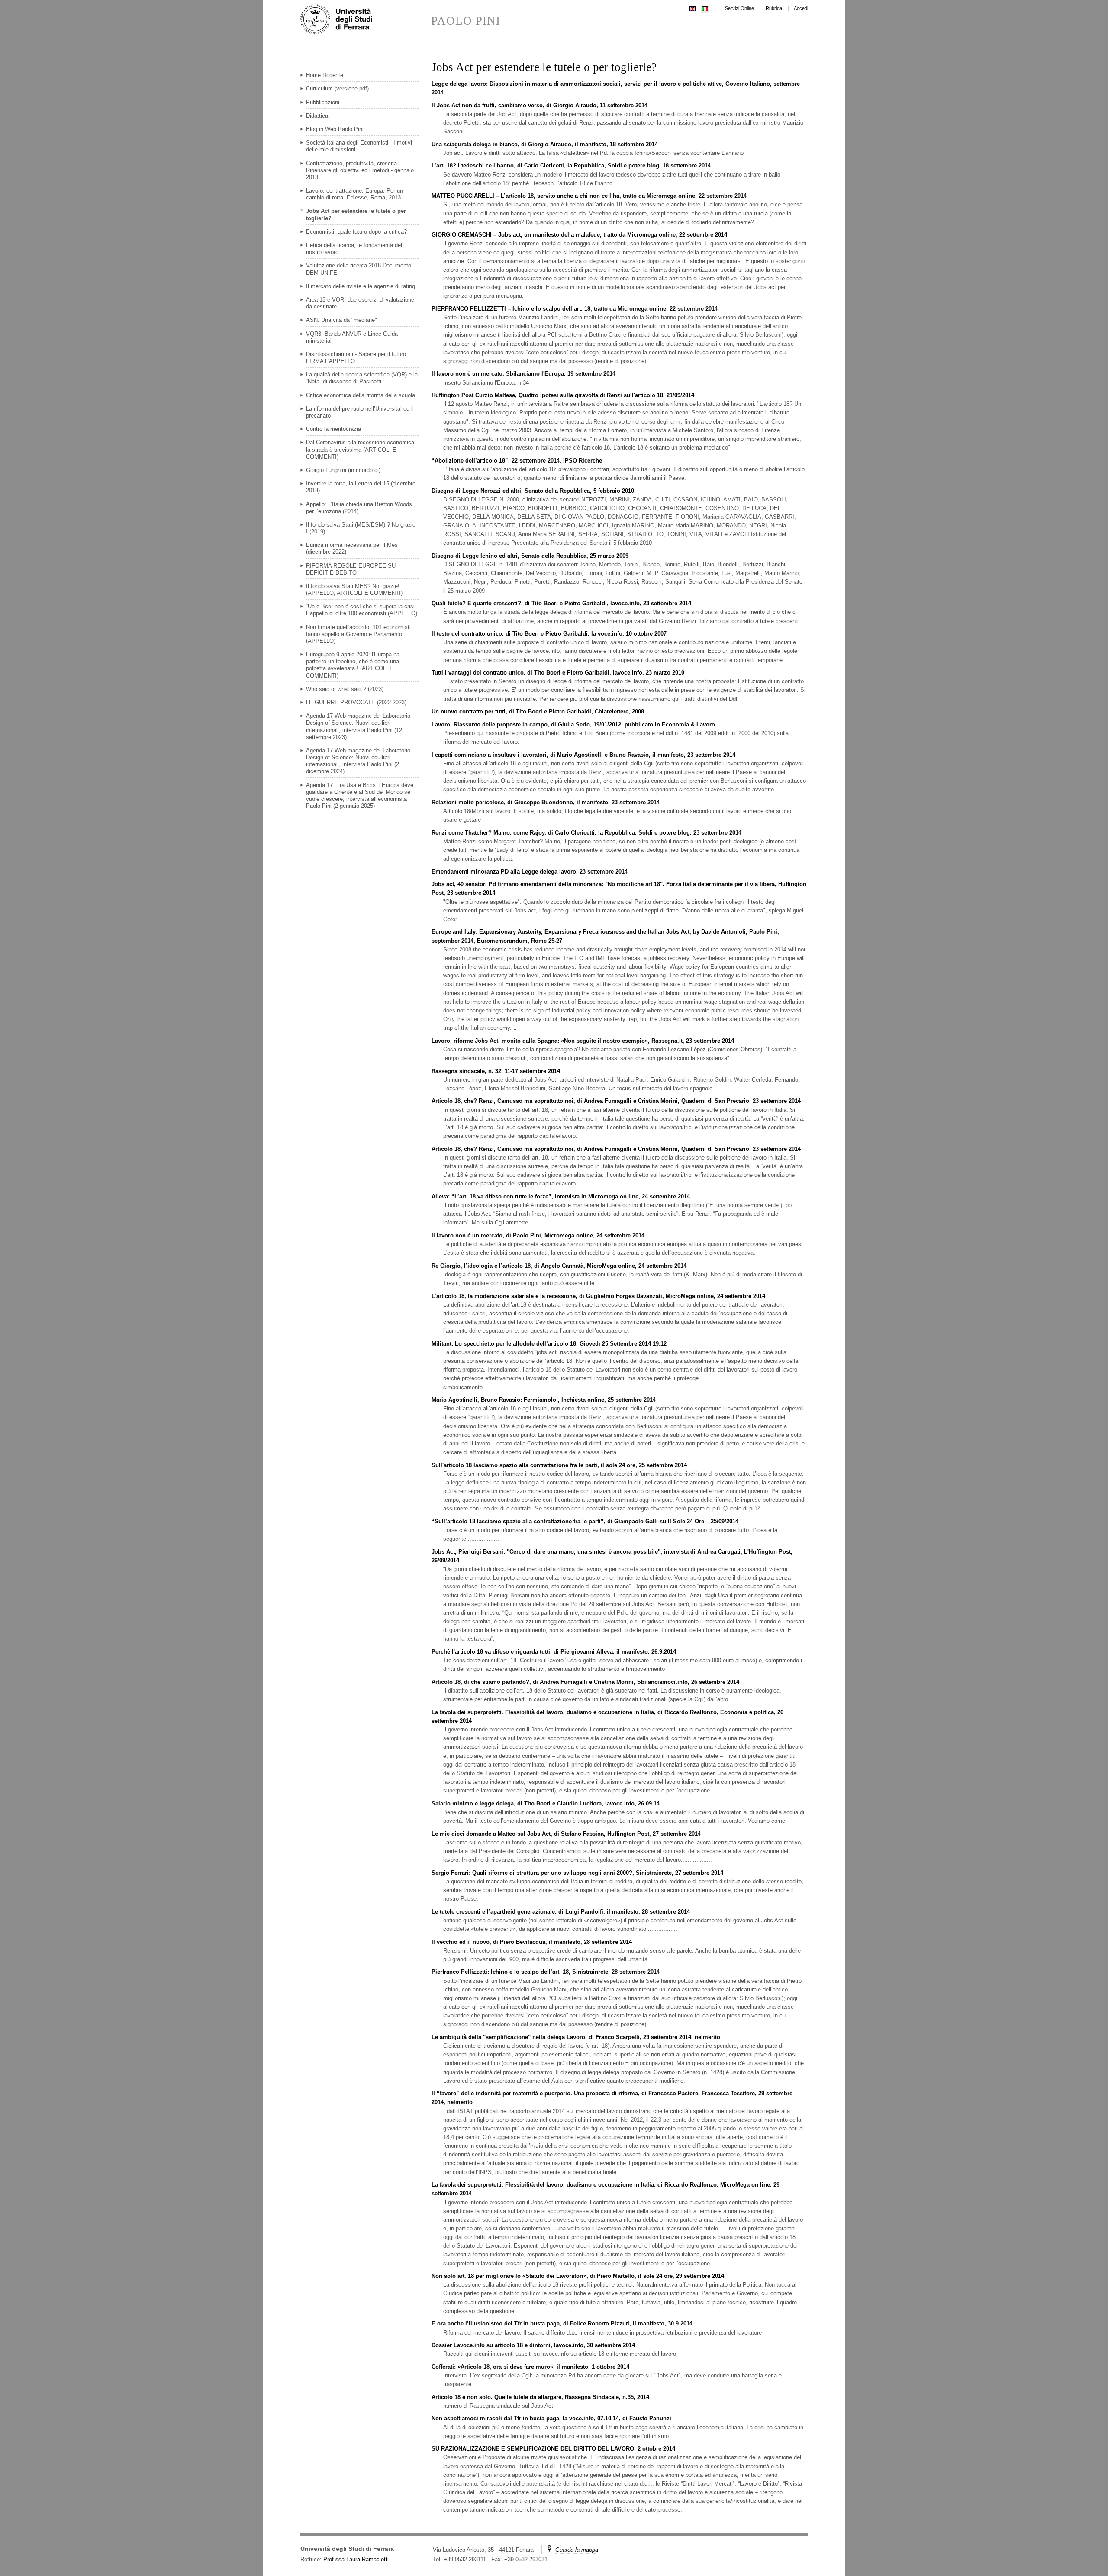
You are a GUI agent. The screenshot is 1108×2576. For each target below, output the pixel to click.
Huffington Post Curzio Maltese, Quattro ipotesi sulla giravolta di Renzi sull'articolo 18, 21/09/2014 (563, 395)
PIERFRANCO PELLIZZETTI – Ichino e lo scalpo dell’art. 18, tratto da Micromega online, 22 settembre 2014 (575, 309)
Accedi (801, 8)
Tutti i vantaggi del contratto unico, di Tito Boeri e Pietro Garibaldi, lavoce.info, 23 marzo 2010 (558, 673)
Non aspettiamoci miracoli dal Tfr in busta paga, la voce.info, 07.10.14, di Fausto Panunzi (551, 2418)
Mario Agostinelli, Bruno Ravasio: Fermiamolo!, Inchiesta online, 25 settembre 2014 (544, 1400)
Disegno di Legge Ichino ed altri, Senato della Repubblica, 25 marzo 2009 (530, 556)
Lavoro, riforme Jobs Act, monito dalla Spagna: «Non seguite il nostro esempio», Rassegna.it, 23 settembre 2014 (583, 1041)
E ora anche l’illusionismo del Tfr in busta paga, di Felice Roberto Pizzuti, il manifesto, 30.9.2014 (562, 2324)
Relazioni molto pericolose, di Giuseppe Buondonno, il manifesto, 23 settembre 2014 (546, 802)
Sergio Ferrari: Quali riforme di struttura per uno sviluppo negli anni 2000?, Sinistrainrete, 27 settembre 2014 (577, 1873)
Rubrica (774, 8)
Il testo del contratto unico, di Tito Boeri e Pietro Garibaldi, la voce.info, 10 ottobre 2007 (549, 634)
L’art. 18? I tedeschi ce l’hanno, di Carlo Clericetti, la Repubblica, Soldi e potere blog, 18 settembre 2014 (571, 165)
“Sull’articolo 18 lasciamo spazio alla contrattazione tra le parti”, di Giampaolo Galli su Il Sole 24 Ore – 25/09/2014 (585, 1521)
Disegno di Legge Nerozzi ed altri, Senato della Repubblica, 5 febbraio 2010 (533, 491)
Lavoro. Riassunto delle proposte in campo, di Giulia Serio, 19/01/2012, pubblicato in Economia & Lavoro (573, 724)
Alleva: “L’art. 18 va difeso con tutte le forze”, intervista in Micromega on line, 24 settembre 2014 (561, 1196)
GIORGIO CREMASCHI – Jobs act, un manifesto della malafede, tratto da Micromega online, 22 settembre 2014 (579, 235)
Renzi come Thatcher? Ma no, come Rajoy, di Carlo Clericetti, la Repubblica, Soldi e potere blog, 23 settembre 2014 (586, 833)
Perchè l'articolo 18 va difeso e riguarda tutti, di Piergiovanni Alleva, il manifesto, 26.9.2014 (554, 1652)
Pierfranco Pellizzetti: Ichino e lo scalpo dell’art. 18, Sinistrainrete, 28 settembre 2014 (546, 1972)
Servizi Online (739, 8)
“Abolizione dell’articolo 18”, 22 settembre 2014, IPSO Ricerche (517, 461)
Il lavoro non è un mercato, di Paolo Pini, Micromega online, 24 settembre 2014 (538, 1235)
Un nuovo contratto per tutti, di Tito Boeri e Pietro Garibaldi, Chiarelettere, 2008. (539, 711)
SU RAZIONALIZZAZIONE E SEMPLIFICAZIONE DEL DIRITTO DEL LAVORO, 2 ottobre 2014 (553, 2449)
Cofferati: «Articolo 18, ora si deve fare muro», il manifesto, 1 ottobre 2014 (530, 2367)
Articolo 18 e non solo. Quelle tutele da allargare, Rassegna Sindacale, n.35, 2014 (540, 2397)
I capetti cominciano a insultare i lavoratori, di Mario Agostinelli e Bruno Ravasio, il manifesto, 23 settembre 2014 (583, 755)
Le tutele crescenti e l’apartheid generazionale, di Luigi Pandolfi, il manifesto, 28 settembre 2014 (561, 1912)
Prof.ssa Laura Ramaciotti (356, 2559)
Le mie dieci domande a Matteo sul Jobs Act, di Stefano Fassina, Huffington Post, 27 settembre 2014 (566, 1834)
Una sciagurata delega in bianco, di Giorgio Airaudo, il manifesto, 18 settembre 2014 (545, 144)
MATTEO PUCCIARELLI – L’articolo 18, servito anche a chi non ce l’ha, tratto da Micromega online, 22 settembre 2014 (589, 196)
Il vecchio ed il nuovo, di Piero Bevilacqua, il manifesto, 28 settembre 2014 (532, 1942)
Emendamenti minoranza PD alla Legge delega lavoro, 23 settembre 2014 (530, 872)
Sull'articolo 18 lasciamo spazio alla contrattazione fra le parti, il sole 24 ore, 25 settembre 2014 (559, 1465)
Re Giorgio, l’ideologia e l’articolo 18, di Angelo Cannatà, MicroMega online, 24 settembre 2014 (559, 1266)
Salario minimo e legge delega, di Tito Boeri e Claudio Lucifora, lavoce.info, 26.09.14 (546, 1804)
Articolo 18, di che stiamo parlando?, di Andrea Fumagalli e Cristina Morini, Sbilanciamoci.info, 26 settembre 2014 (585, 1682)
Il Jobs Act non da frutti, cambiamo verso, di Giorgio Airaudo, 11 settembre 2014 (540, 105)
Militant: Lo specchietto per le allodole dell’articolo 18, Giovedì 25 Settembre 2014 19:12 (549, 1344)
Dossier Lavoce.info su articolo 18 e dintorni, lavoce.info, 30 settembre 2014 (533, 2345)
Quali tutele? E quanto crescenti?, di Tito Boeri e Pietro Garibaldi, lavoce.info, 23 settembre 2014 (561, 603)
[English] (692, 8)
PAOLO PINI (466, 21)
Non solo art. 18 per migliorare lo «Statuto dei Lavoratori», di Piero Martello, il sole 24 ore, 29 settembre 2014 (578, 2276)
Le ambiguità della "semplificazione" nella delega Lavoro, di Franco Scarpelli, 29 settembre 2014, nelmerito (576, 2037)
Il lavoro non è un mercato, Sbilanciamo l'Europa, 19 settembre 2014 (523, 374)
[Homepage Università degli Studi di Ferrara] (366, 20)
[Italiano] (705, 8)
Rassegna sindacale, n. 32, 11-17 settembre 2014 (496, 1071)
